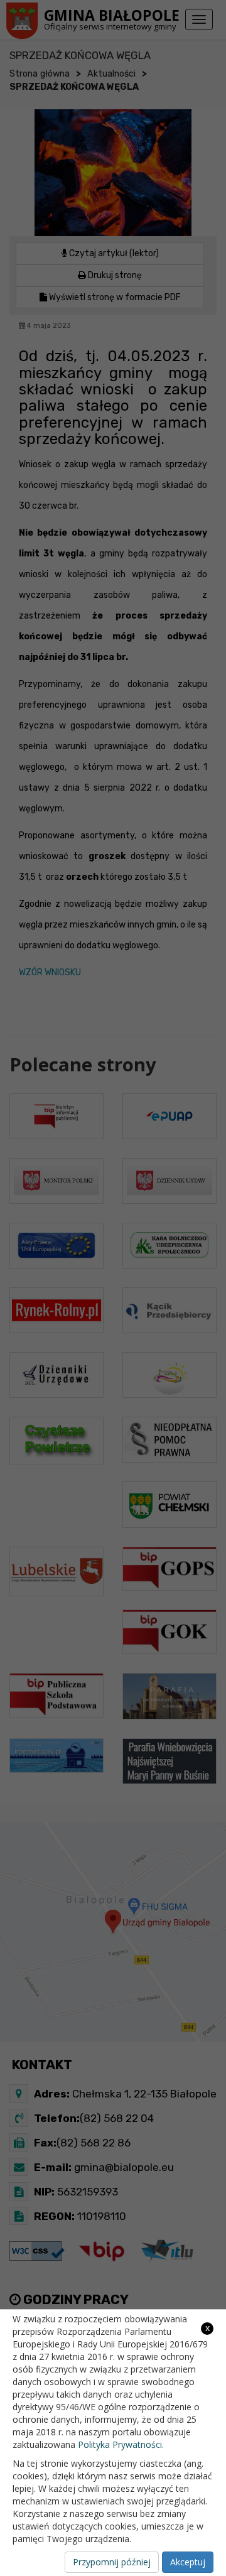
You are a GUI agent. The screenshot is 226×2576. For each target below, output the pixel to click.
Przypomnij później (112, 2562)
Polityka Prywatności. (121, 2444)
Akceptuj (188, 2562)
